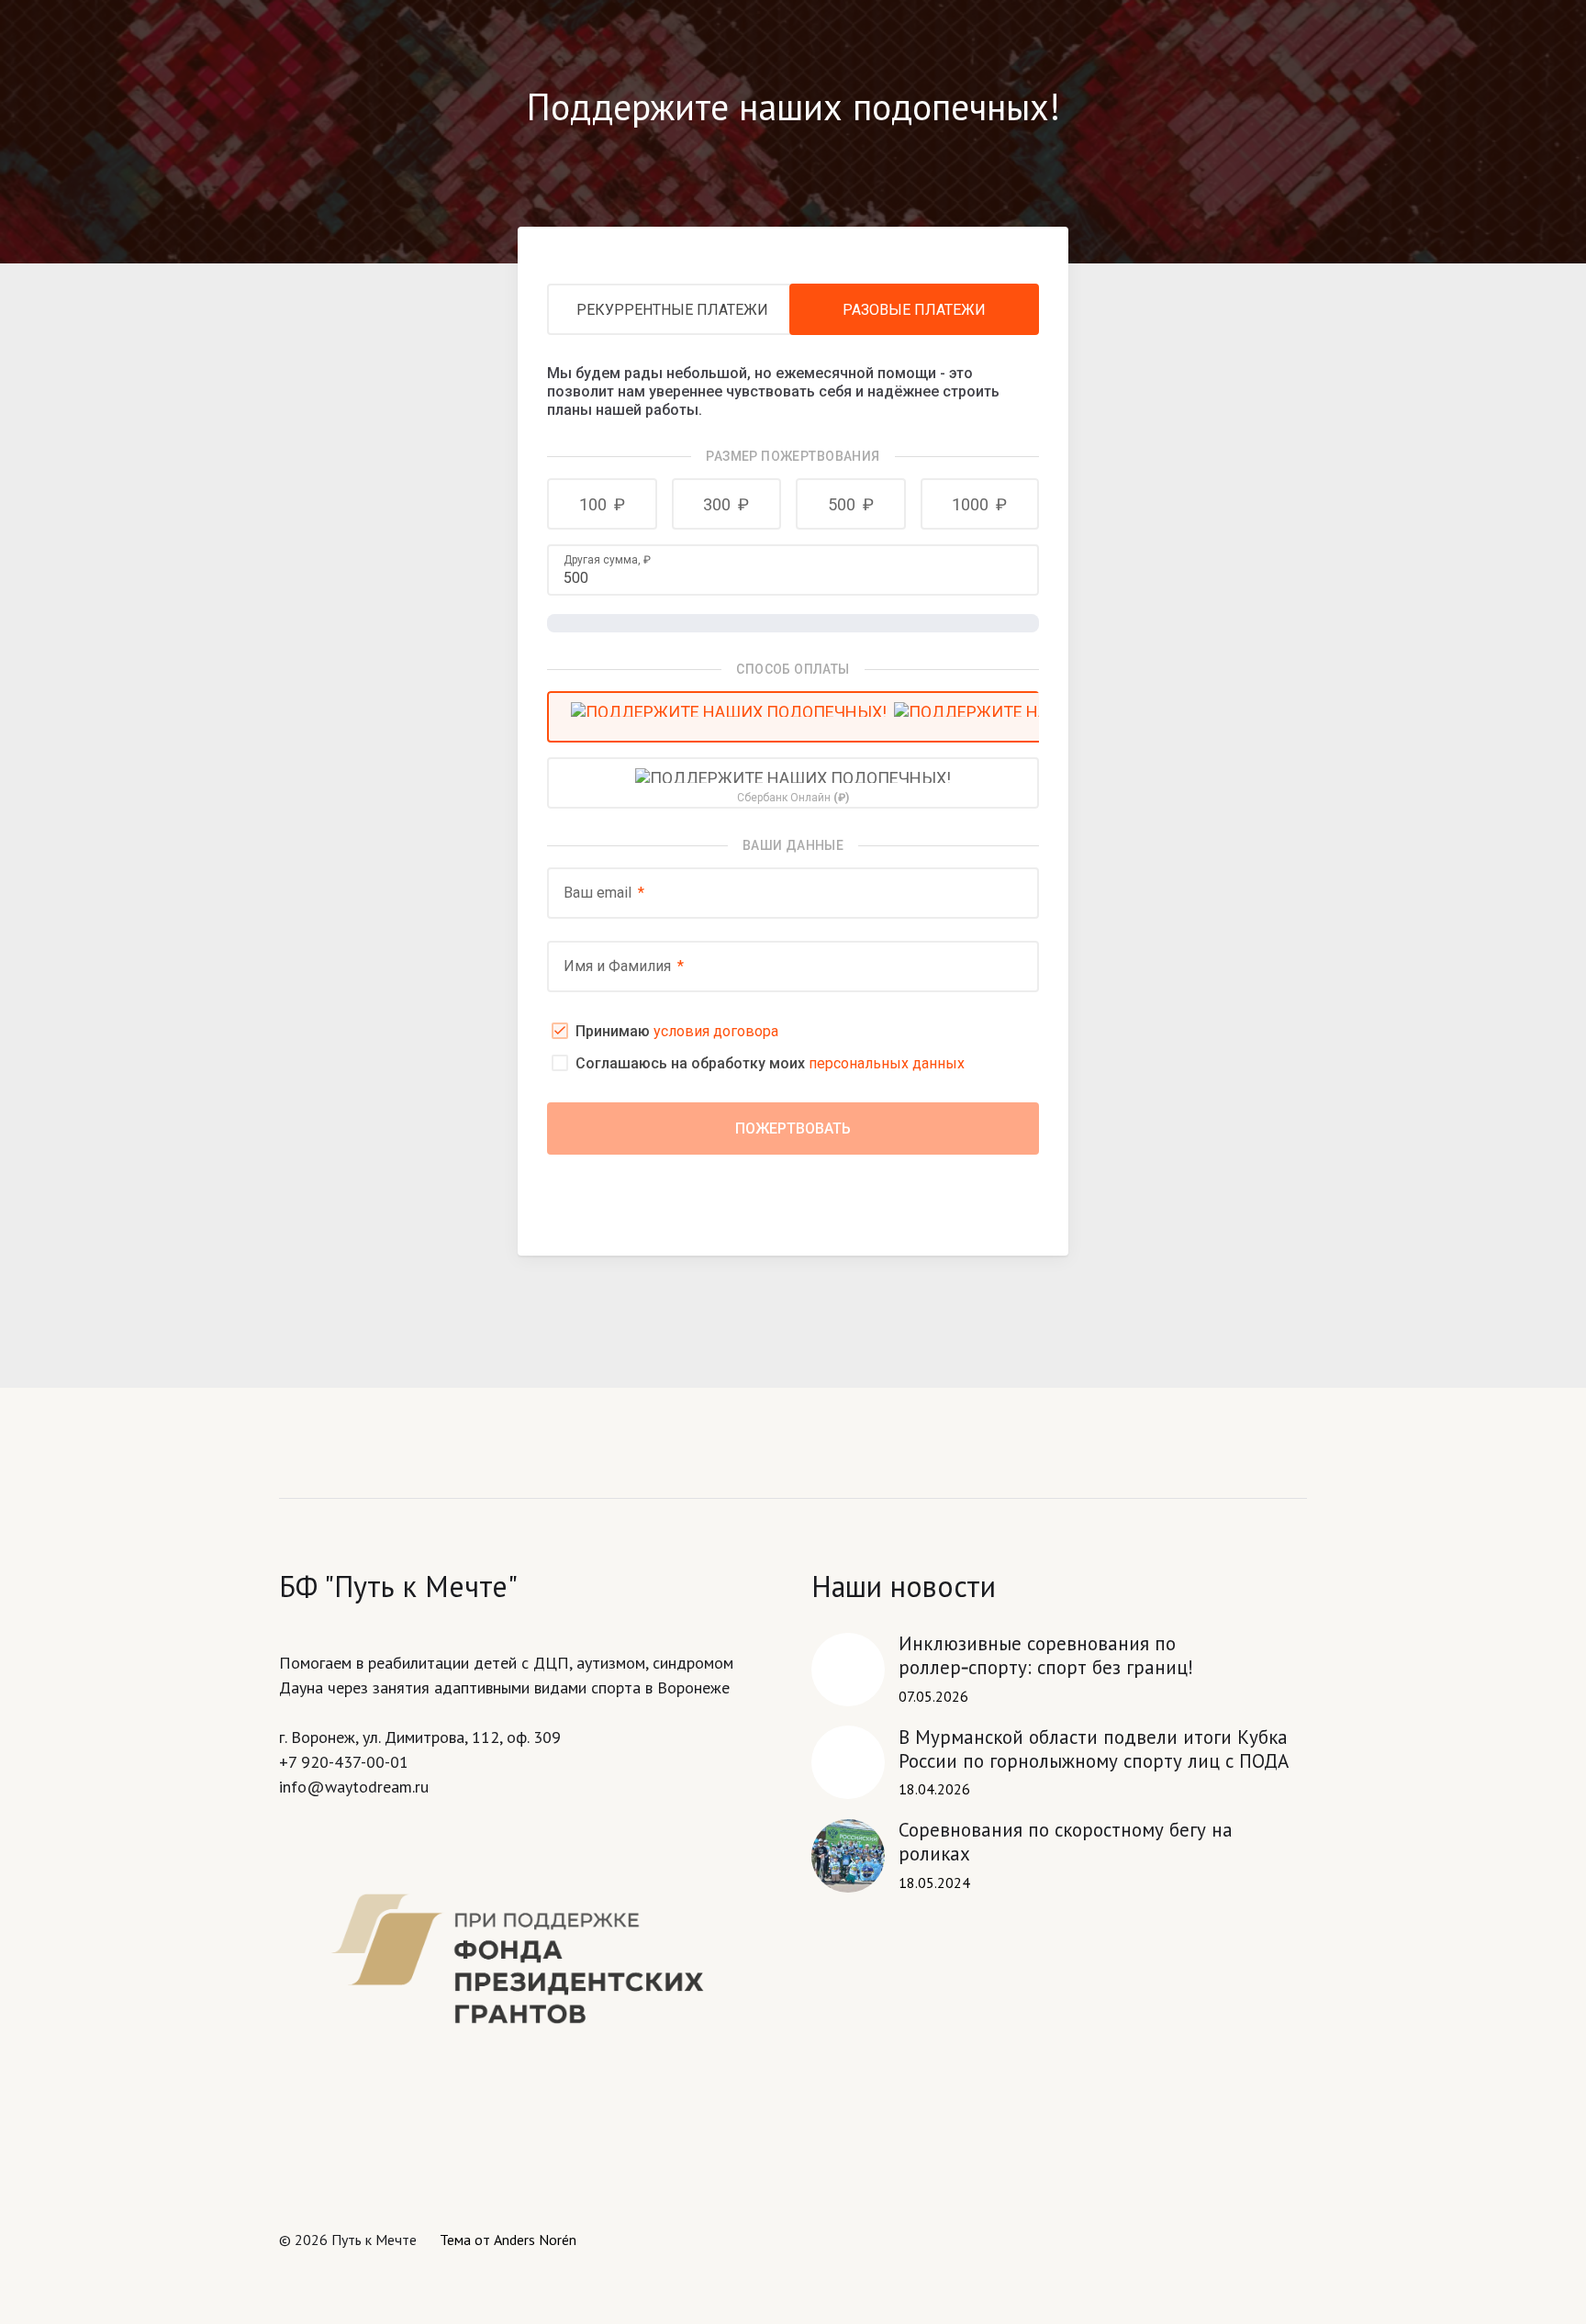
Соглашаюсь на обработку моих (770, 1063)
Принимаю (677, 1031)
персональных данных (887, 1063)
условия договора (716, 1031)
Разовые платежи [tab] (914, 310)
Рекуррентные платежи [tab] (672, 310)
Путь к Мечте (374, 2240)
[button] (602, 504)
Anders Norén (535, 2240)
